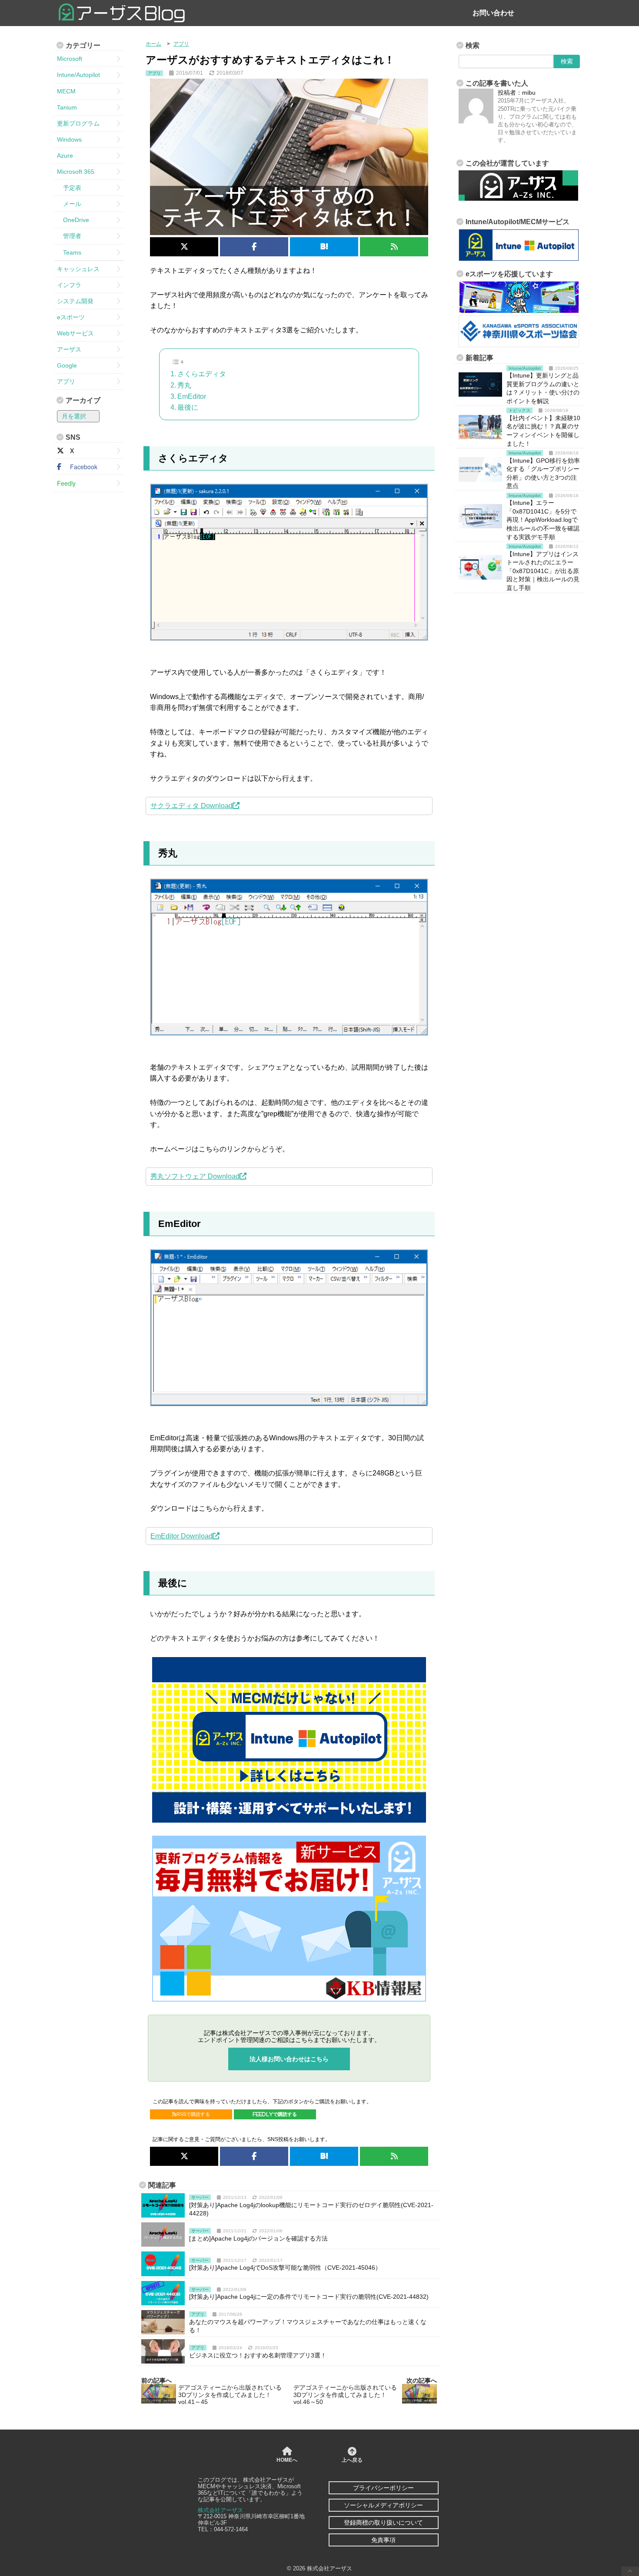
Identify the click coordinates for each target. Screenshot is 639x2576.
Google (67, 365)
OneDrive (73, 220)
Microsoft (70, 59)
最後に (188, 407)
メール (69, 204)
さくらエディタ (202, 374)
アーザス (69, 349)
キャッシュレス (78, 269)
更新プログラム (78, 123)
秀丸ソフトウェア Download (195, 1176)
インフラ (69, 285)
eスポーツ (71, 317)
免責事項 (383, 2540)
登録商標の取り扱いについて (383, 2523)
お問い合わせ (493, 13)
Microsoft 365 (76, 172)
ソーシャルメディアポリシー (383, 2505)
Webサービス (75, 333)
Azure (65, 156)
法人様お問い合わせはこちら (289, 2059)
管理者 (69, 236)
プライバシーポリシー (383, 2488)
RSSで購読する (193, 2114)
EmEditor (192, 396)
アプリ (66, 381)
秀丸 (184, 385)
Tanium (67, 107)
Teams (69, 252)
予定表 (69, 188)
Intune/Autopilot (78, 75)
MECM (66, 91)
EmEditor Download (181, 1536)
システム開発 (75, 301)
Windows (69, 139)
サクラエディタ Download (191, 806)
